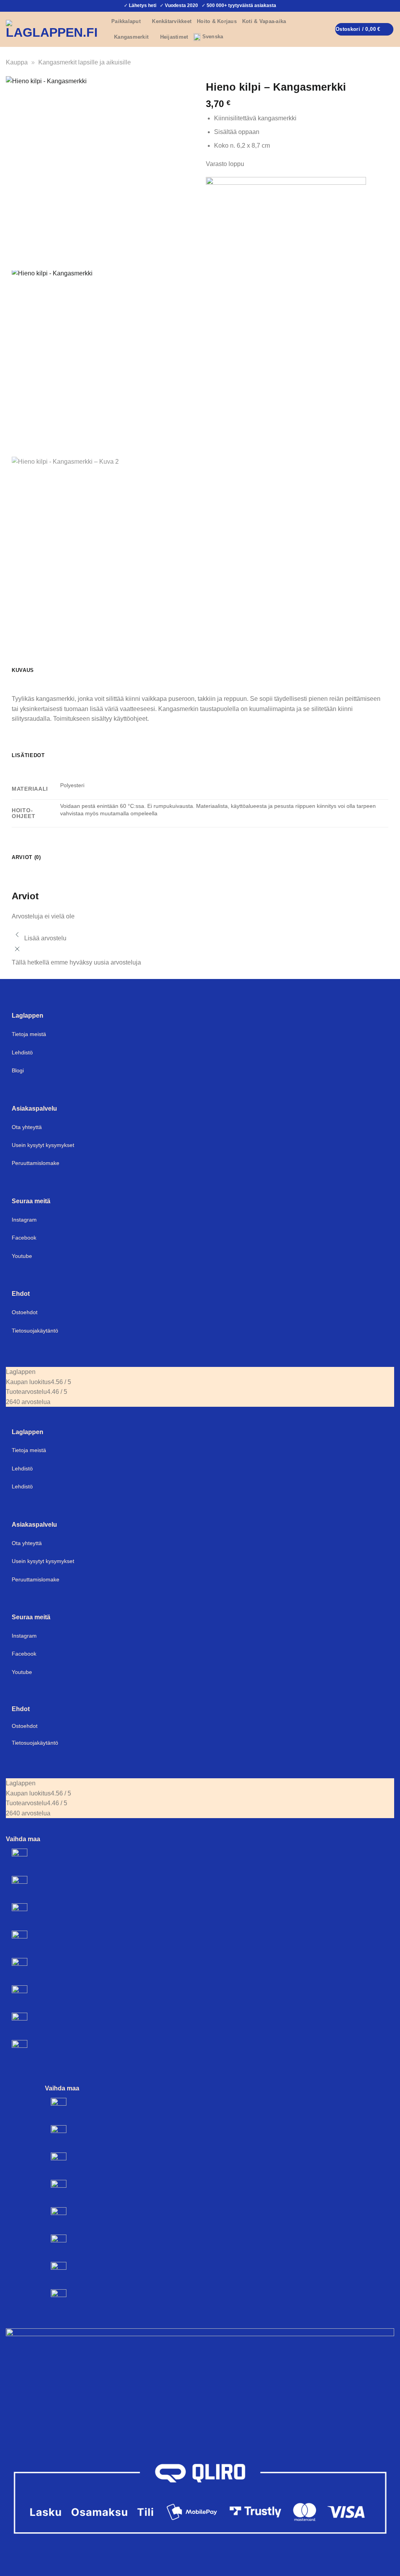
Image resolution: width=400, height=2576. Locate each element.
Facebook (24, 1238)
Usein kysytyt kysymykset (43, 1145)
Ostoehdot (25, 1312)
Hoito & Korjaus (217, 21)
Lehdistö (22, 1052)
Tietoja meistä (29, 1034)
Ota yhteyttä (27, 1127)
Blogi (18, 1070)
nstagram (25, 1636)
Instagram (24, 1220)
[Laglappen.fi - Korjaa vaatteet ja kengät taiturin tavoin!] (53, 29)
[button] (391, 6)
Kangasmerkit (131, 37)
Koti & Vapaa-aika (264, 21)
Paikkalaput (126, 21)
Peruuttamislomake (36, 1163)
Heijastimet (174, 37)
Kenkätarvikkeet (172, 21)
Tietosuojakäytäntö (35, 1331)
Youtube (22, 1256)
